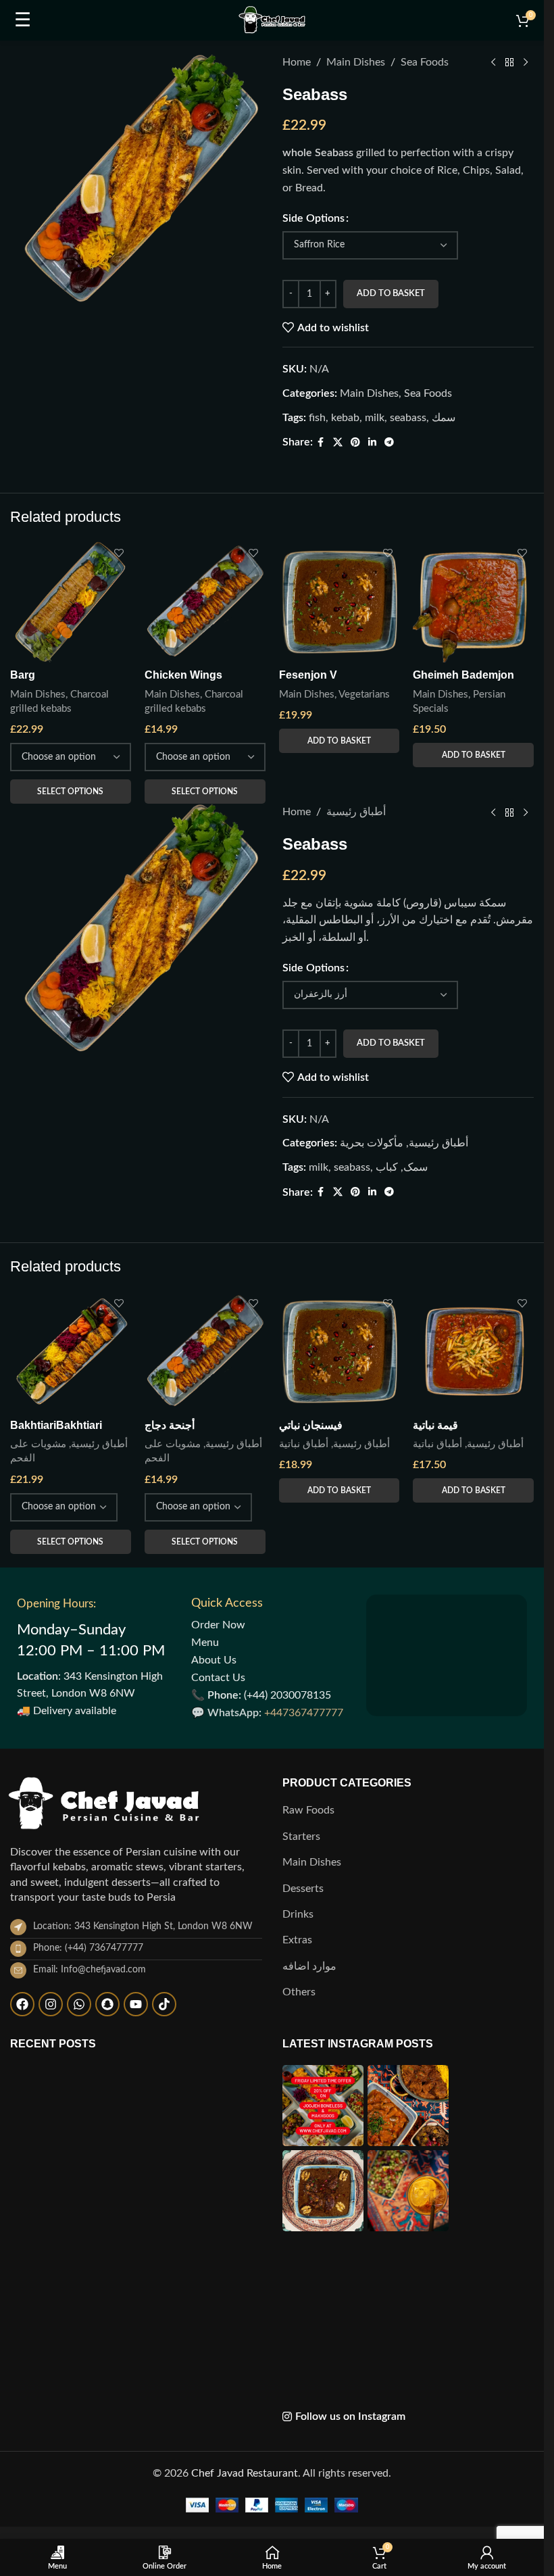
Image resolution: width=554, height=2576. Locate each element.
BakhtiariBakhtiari (56, 2273)
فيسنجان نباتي (311, 2273)
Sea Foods (425, 62)
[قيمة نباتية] (473, 2200)
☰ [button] (23, 20)
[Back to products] (509, 63)
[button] (339, 1165)
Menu (205, 2490)
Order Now (218, 2473)
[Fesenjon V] (339, 1026)
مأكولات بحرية (372, 1567)
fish (317, 418)
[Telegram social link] (389, 443)
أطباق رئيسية (356, 1236)
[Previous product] (493, 63)
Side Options (313, 218)
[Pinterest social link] (355, 443)
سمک (415, 1591)
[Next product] (526, 63)
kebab (345, 418)
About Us (214, 2508)
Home (297, 62)
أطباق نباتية (304, 2292)
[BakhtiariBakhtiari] (71, 2200)
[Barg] (71, 1026)
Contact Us (218, 2525)
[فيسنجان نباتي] (339, 2200)
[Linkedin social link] (372, 443)
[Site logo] (272, 20)
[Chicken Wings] (205, 1026)
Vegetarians (364, 1118)
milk (375, 418)
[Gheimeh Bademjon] (473, 1026)
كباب (387, 1591)
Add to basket (391, 294)
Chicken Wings (183, 1099)
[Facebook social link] (321, 443)
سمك (444, 418)
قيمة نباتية (435, 2273)
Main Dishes (356, 62)
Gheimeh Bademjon (463, 1099)
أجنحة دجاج (170, 2273)
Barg (23, 1099)
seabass (408, 418)
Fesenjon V (308, 1099)
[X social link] (338, 443)
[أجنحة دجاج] (205, 2200)
